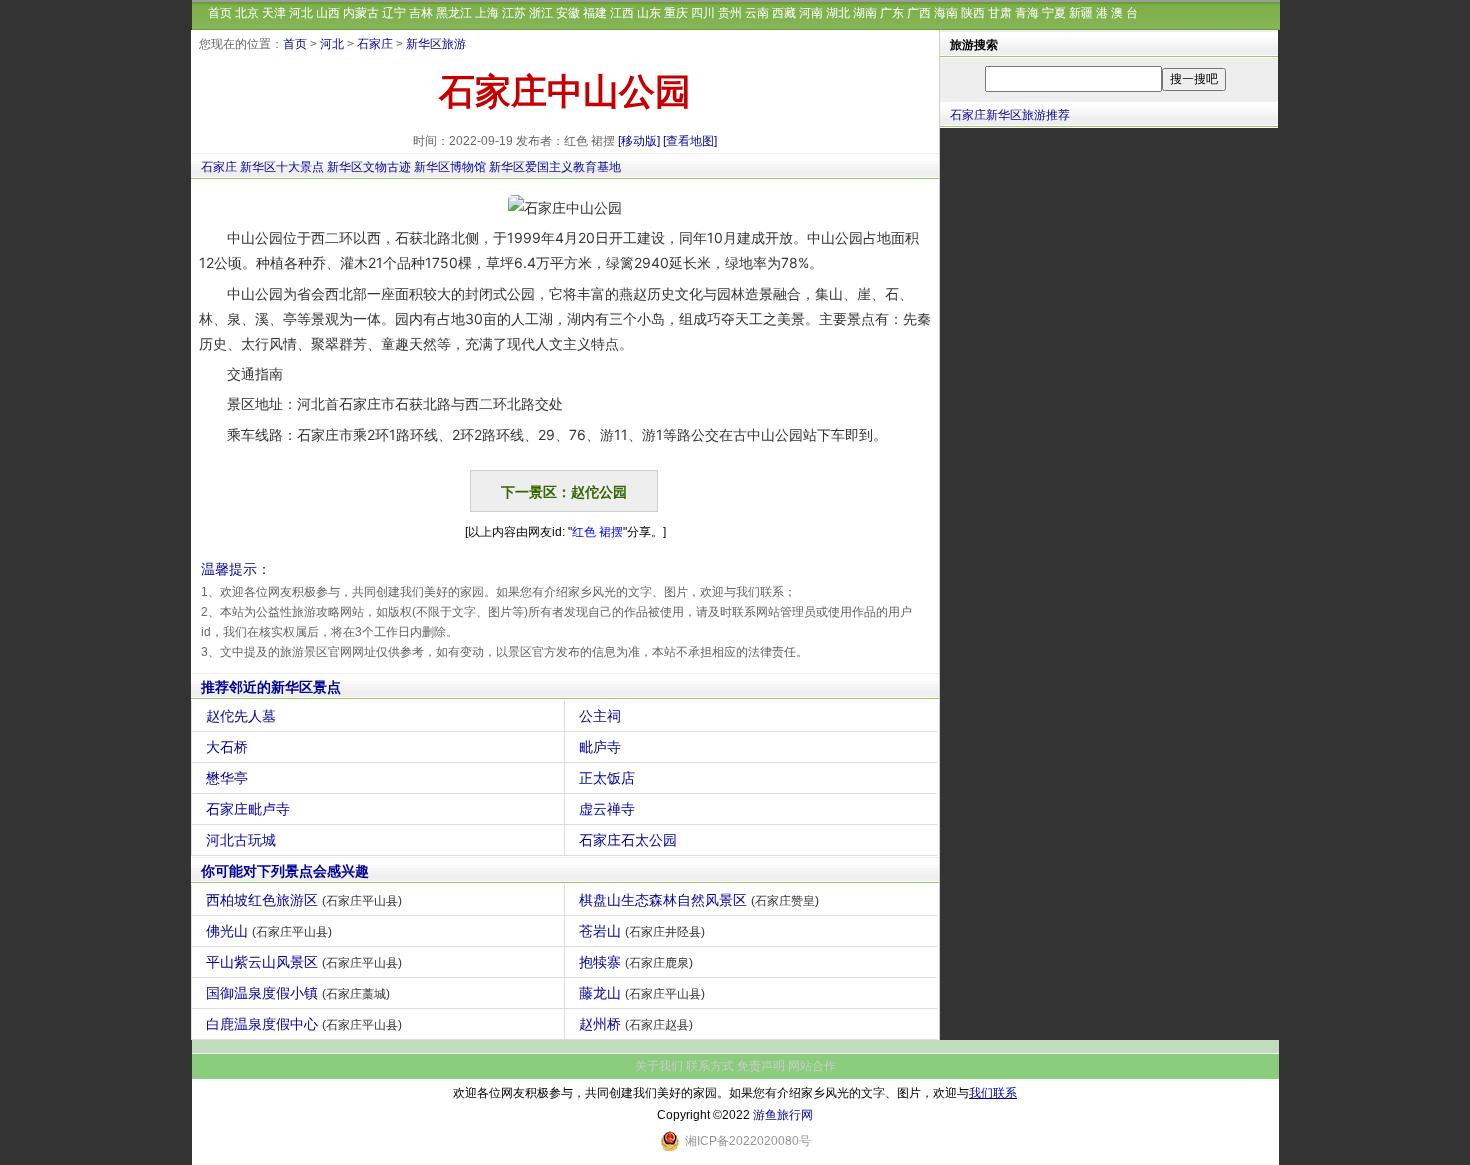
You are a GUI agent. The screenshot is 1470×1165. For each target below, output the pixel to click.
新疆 (1081, 13)
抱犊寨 (636, 962)
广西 (919, 13)
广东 (892, 13)
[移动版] (639, 141)
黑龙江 (454, 13)
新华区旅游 (436, 44)
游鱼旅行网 (783, 1115)
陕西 (973, 13)
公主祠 (600, 716)
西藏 (784, 13)
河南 (811, 13)
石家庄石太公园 (628, 840)
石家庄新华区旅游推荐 (1010, 115)
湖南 (865, 13)
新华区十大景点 (282, 167)
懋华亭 (227, 778)
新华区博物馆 (450, 167)
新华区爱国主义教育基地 (555, 167)
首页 (220, 13)
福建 (595, 13)
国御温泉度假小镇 (298, 993)
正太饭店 (607, 778)
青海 (1027, 13)
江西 (622, 13)
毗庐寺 (600, 747)
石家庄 (375, 44)
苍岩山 (642, 931)
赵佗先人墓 (241, 716)
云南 (757, 13)
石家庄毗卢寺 (248, 809)
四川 (703, 13)
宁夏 (1054, 13)
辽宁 (394, 13)
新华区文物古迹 (369, 167)
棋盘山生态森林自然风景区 (699, 900)
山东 (649, 13)
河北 (301, 13)
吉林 (421, 13)
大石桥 (227, 747)
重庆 (676, 13)
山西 (328, 13)
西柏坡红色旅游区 (304, 900)
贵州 (730, 13)
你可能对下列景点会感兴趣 (285, 871)
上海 (487, 13)
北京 (247, 13)
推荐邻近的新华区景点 (271, 687)
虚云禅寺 (607, 809)
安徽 (568, 13)
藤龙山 (642, 993)
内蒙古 (361, 13)
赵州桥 (636, 1024)
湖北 (838, 13)
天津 (274, 13)
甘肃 (1000, 13)
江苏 (514, 13)
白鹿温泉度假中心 (304, 1024)
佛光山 (269, 931)
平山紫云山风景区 (304, 962)
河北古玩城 (241, 840)
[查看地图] (690, 141)
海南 (946, 13)
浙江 (541, 13)
